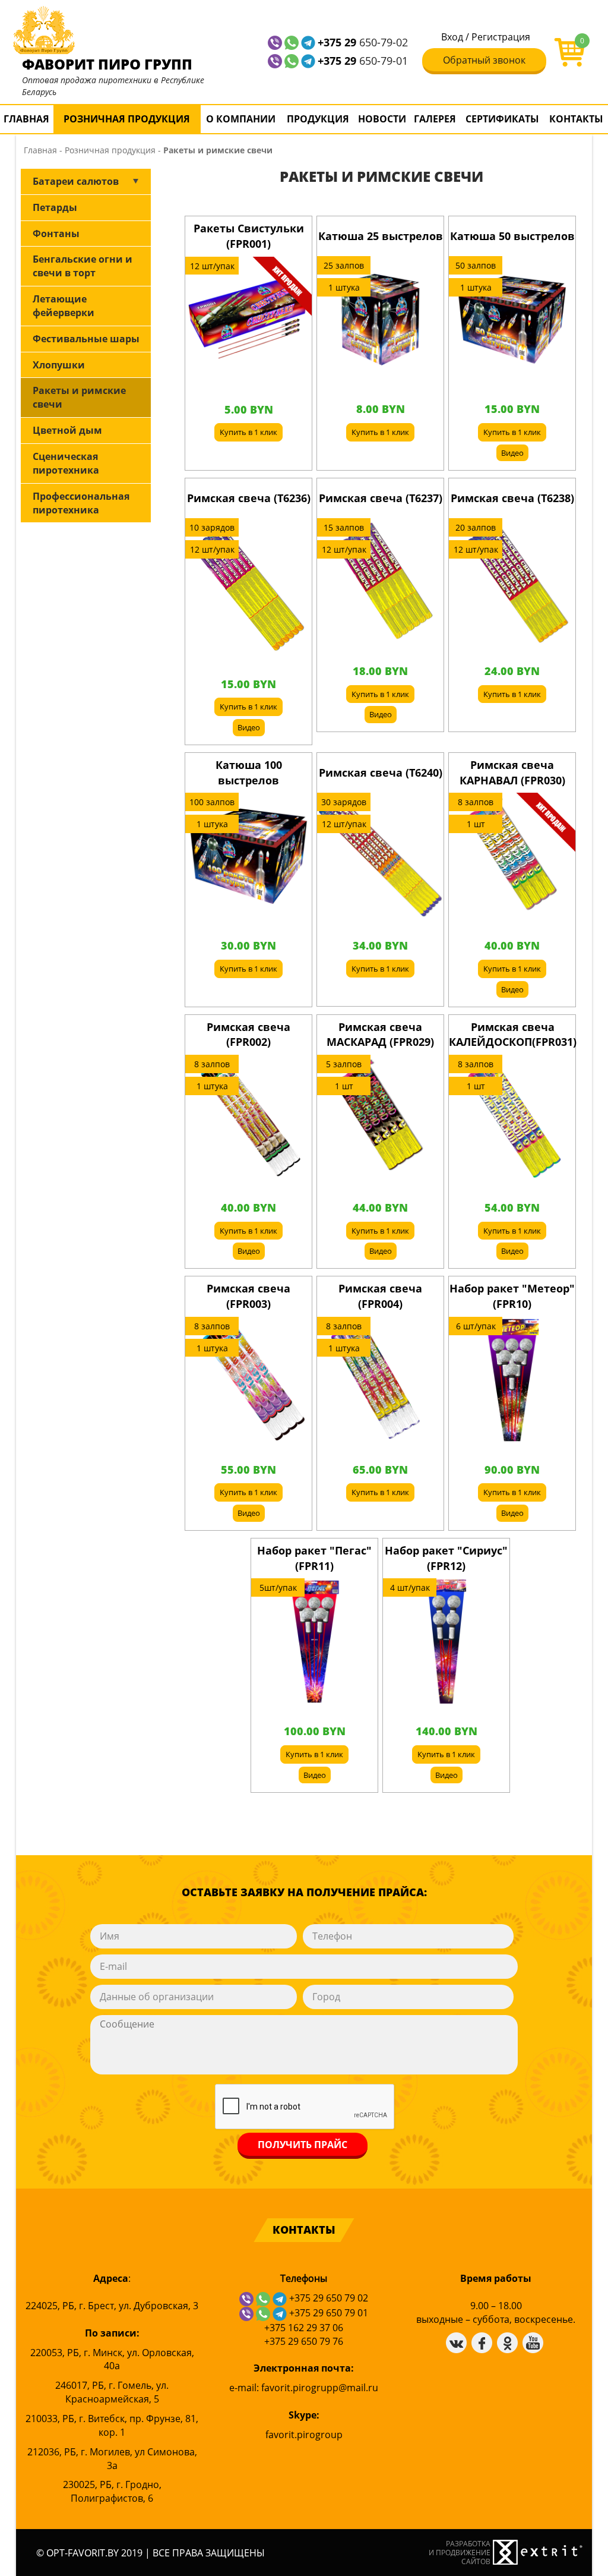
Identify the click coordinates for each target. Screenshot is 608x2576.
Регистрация (501, 37)
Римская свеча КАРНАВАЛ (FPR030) (512, 773)
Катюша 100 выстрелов (249, 773)
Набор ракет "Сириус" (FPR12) (446, 1558)
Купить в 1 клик (248, 432)
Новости (382, 119)
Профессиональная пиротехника (81, 503)
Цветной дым (67, 430)
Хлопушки (59, 365)
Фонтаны (56, 234)
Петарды (55, 207)
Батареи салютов (76, 181)
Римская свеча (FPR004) (380, 1296)
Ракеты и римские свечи (79, 397)
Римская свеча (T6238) (512, 498)
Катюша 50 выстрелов (512, 236)
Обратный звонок (484, 60)
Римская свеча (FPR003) (248, 1296)
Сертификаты (502, 119)
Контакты (576, 119)
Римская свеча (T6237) (381, 498)
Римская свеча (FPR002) (248, 1035)
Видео (512, 453)
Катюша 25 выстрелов (381, 236)
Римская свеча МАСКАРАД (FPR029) (380, 1035)
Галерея (435, 119)
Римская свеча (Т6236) (249, 498)
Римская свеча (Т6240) (381, 773)
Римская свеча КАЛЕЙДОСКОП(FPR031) (513, 1035)
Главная (26, 119)
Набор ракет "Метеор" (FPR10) (512, 1296)
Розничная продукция (127, 119)
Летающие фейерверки (64, 306)
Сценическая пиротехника (66, 463)
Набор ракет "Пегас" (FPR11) (314, 1558)
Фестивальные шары (86, 339)
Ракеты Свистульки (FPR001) (249, 236)
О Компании (241, 119)
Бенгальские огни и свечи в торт (83, 266)
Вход (452, 37)
